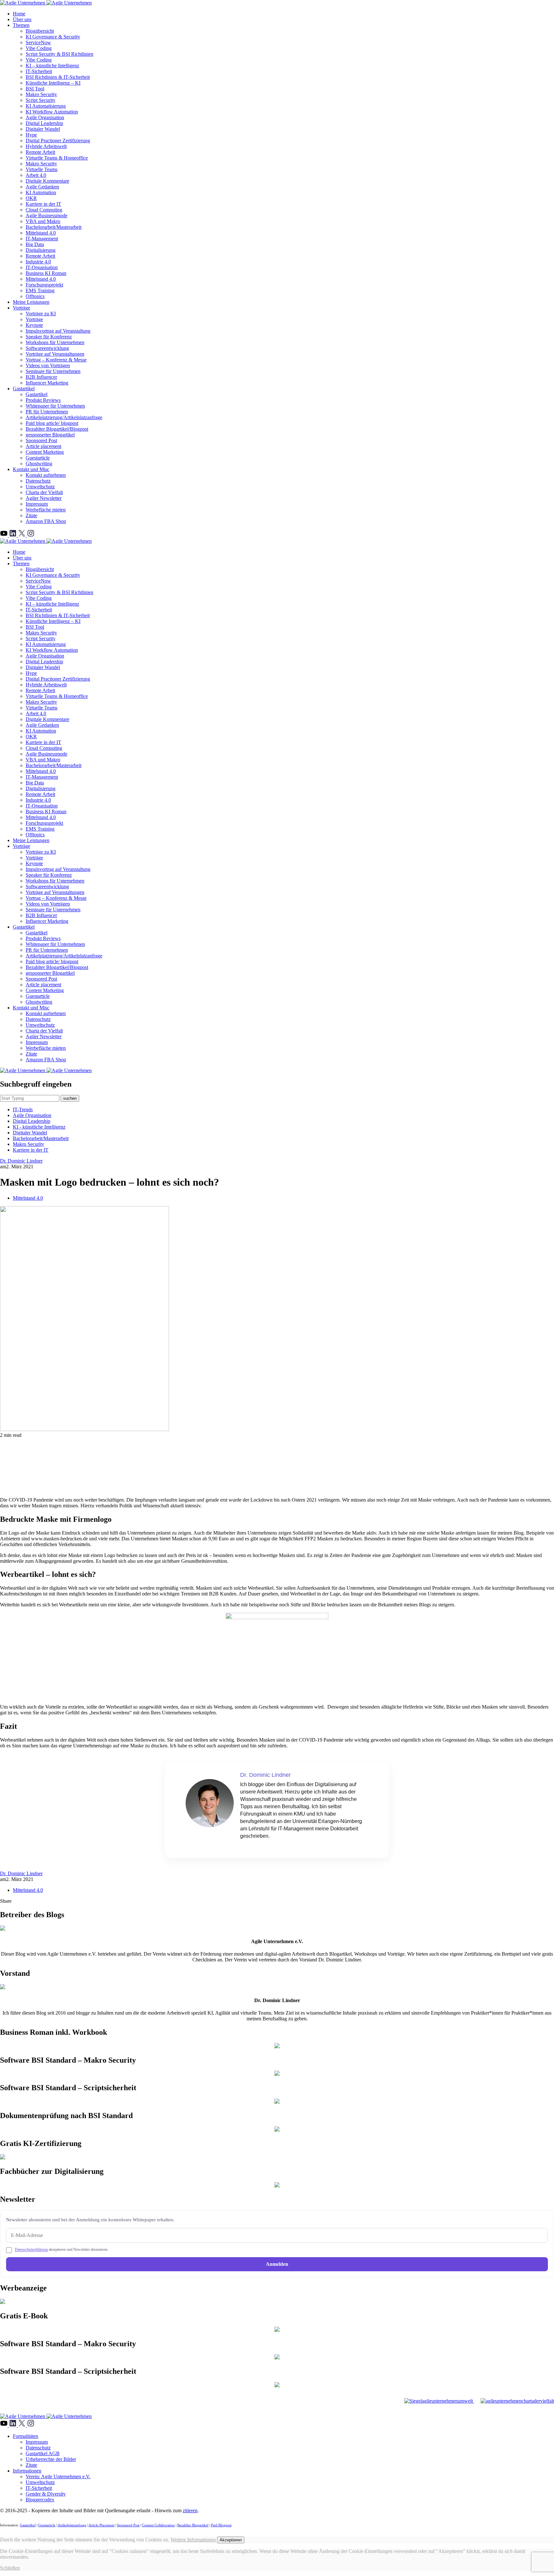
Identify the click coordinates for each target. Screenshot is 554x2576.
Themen (21, 25)
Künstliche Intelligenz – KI (53, 83)
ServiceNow (38, 42)
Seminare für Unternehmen (53, 371)
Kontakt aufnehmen (46, 475)
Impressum (37, 504)
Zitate (31, 515)
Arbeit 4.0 (36, 175)
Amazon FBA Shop (46, 521)
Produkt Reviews (43, 400)
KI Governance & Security (53, 37)
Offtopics (35, 296)
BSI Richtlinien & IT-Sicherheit (58, 77)
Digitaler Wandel (43, 129)
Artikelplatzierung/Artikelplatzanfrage (64, 417)
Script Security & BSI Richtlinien (59, 54)
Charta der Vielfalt (44, 492)
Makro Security (41, 94)
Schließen (10, 2568)
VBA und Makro (43, 221)
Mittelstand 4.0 (41, 233)
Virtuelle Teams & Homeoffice (57, 158)
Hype (31, 135)
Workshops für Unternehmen (55, 342)
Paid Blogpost (221, 2525)
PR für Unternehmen (47, 412)
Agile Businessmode (46, 215)
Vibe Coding (39, 48)
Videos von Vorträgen (48, 365)
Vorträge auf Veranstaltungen (55, 354)
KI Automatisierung (46, 106)
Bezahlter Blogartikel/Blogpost (57, 429)
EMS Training (40, 290)
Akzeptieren (231, 2540)
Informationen (27, 2471)
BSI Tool (35, 89)
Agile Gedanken (42, 187)
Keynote (34, 325)
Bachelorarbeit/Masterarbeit (54, 227)
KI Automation (41, 192)
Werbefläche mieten (46, 510)
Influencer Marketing (47, 383)
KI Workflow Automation (52, 112)
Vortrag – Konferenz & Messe (56, 360)
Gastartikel (24, 389)
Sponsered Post (128, 2525)
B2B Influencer (41, 377)
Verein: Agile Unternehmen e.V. (58, 2477)
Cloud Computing (44, 210)
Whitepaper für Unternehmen (55, 406)
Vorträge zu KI (41, 314)
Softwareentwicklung (47, 348)
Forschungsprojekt (44, 285)
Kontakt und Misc (31, 469)
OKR (31, 198)
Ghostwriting (39, 464)
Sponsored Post (41, 440)
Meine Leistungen (31, 302)
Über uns (22, 19)
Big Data (35, 244)
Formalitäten (25, 2436)
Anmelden (277, 2264)
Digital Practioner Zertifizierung (58, 141)
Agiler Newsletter (44, 498)
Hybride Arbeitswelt (46, 146)
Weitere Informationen (193, 2540)
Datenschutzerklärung (31, 2249)
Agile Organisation (45, 117)
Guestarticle (38, 458)
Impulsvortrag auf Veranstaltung (58, 331)
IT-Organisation (42, 267)
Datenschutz (38, 481)
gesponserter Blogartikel (50, 435)
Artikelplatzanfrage (72, 2525)
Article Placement (101, 2525)
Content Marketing (45, 452)
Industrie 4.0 (38, 262)
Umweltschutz (40, 487)
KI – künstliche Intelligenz (52, 66)
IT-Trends (23, 1110)
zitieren (190, 2510)
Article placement (43, 446)
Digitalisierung (41, 250)
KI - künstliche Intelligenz (39, 1127)
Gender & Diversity (46, 2494)
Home (19, 14)
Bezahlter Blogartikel (193, 2525)
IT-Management (42, 239)
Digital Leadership (44, 123)
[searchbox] (30, 1098)
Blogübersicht (40, 31)
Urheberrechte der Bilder (51, 2459)
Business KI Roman (46, 273)
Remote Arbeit (40, 152)
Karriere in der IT (43, 204)
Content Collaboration (158, 2525)
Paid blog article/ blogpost (52, 423)
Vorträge (21, 308)
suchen (70, 1098)
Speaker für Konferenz (49, 337)
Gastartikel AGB (43, 2453)
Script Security (41, 100)
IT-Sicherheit (39, 71)
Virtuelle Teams (42, 169)
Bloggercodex (40, 2500)
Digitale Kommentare (47, 181)
